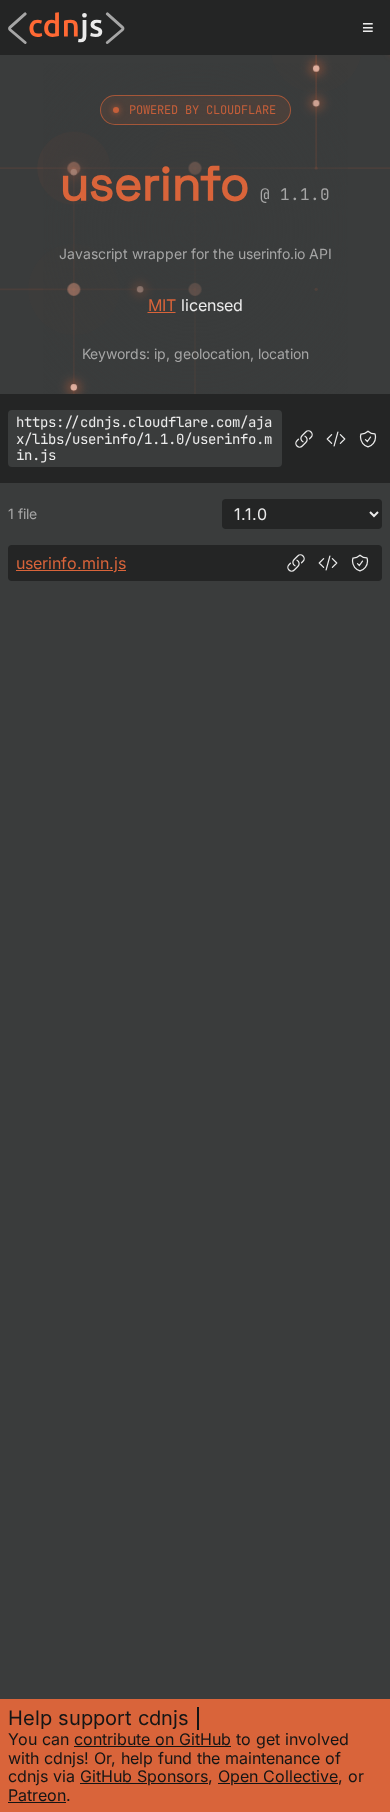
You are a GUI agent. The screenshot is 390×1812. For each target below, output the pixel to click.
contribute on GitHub (152, 1739)
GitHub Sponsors (144, 1776)
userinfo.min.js (71, 563)
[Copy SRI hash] (368, 439)
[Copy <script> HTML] (336, 439)
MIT (162, 305)
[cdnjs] (66, 28)
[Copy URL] (304, 439)
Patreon (37, 1795)
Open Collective (278, 1776)
